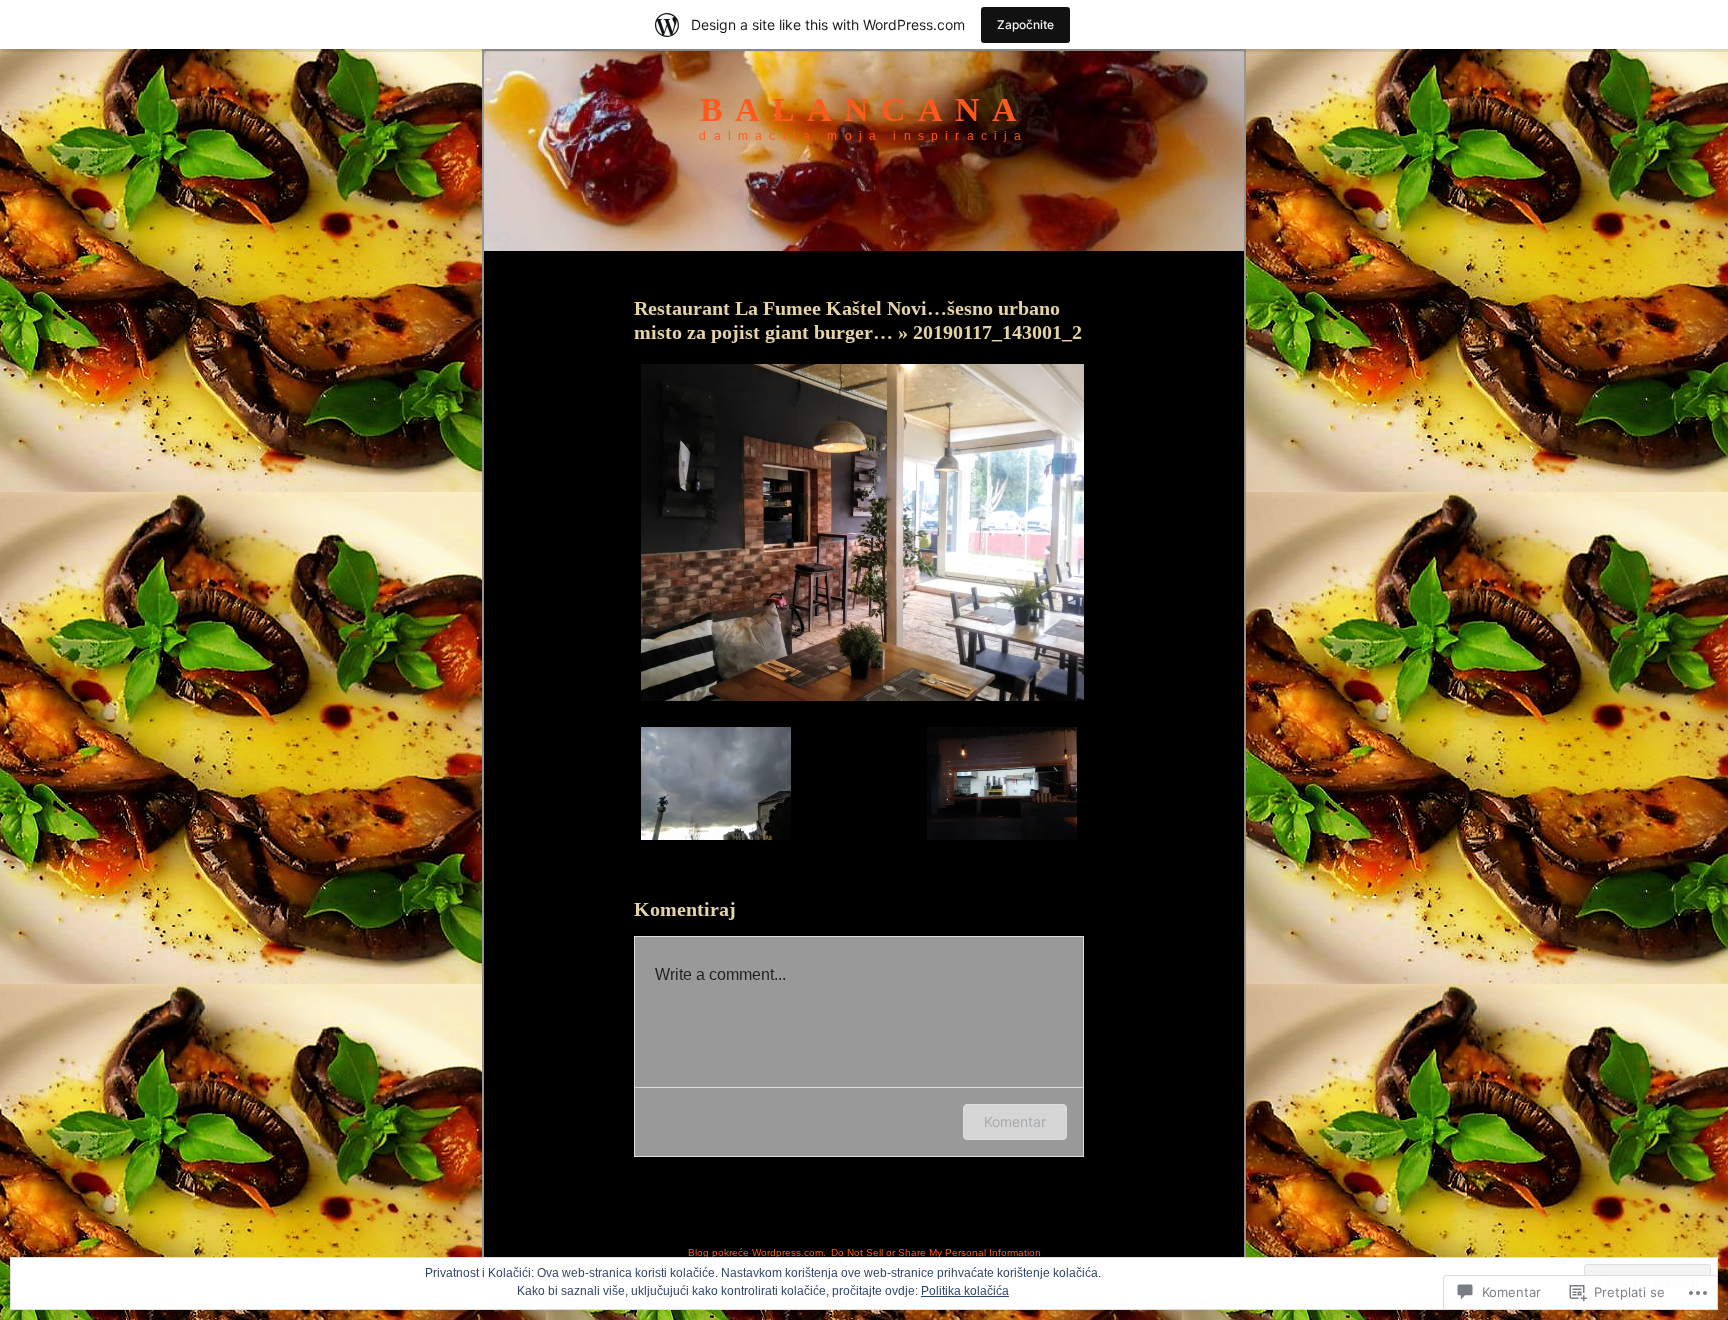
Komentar (1015, 1121)
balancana (864, 109)
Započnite (1025, 24)
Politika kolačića (965, 1291)
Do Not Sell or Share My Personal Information (936, 1252)
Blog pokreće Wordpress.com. (757, 1252)
